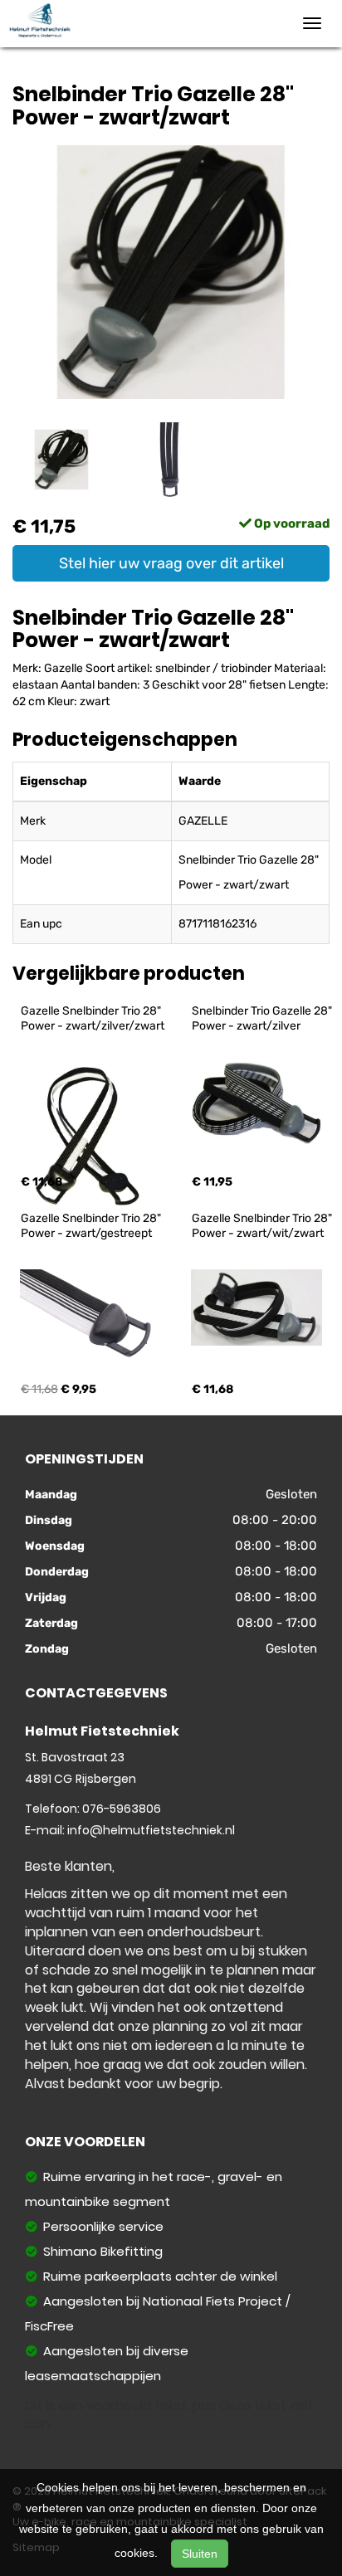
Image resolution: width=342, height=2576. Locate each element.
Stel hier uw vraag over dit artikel (171, 563)
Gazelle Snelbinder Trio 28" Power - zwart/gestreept (92, 1226)
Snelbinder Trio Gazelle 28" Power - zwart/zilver (263, 1018)
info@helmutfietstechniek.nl (151, 1830)
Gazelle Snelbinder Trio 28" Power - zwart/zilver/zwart (93, 1018)
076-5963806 (122, 1809)
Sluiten (200, 2554)
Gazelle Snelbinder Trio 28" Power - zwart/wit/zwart (263, 1226)
